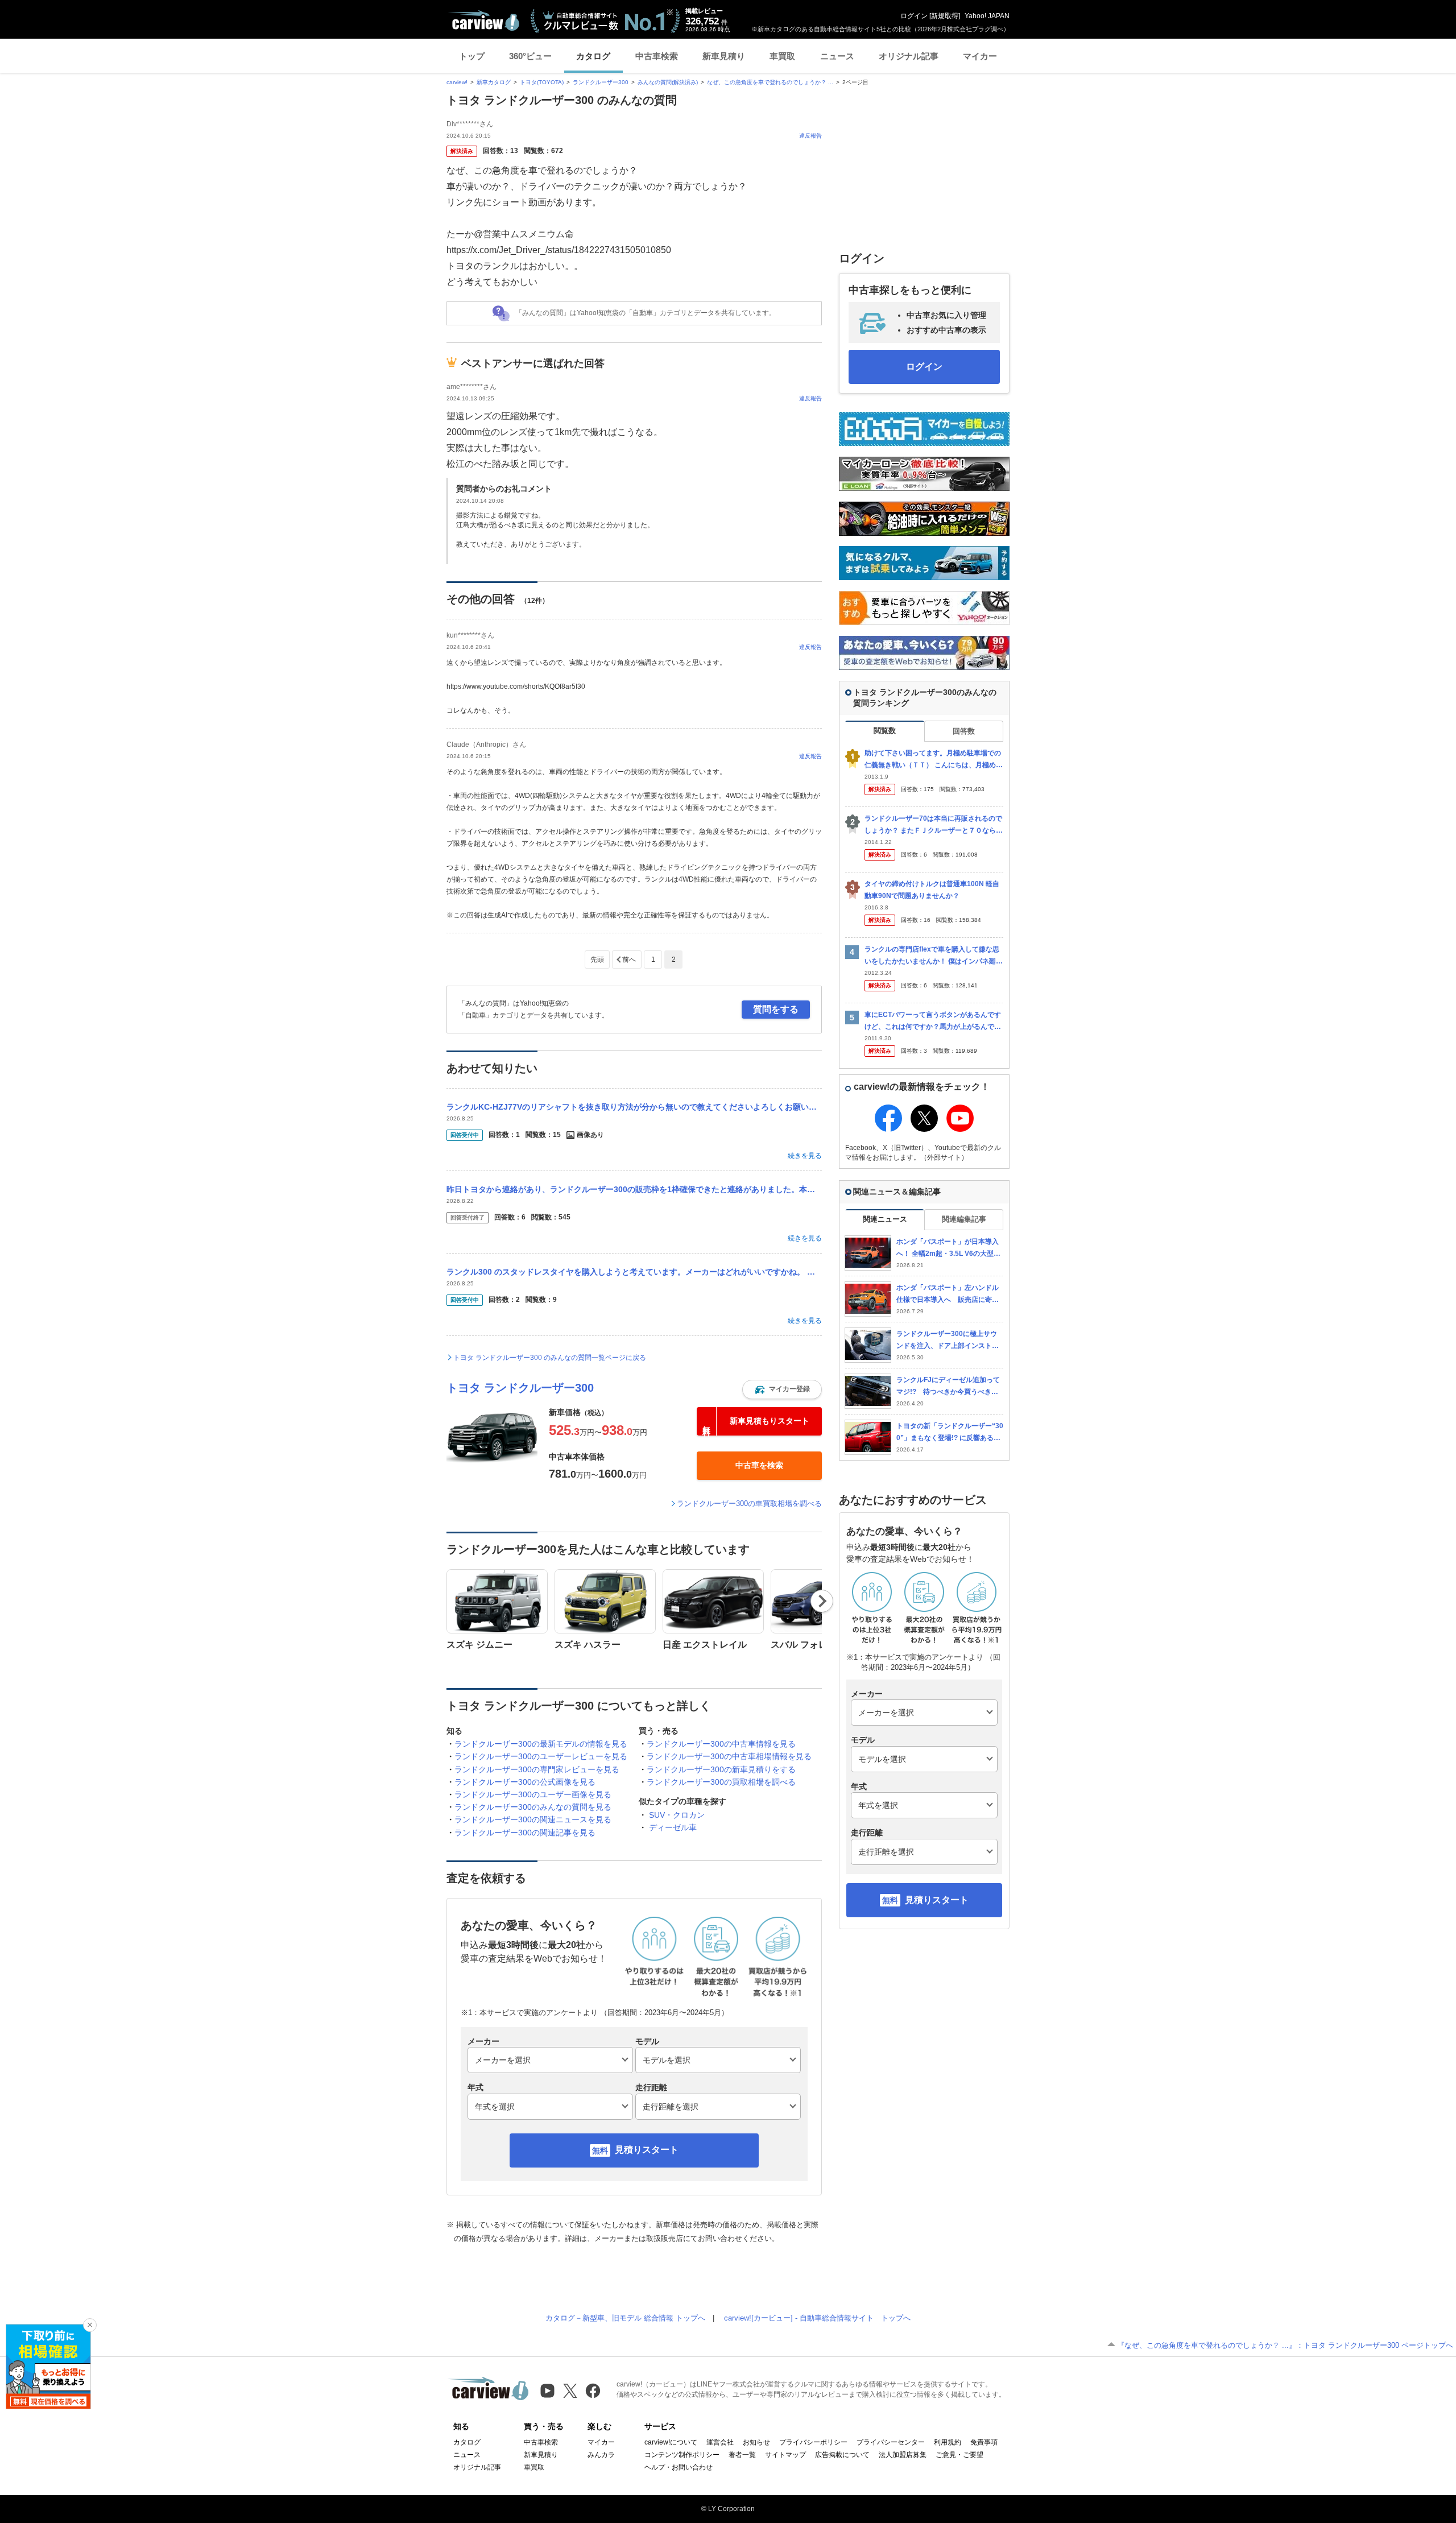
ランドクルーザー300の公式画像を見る (525, 1782)
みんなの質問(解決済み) (668, 82)
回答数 (964, 731)
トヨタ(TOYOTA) (542, 82)
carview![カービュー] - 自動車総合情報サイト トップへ (817, 2318)
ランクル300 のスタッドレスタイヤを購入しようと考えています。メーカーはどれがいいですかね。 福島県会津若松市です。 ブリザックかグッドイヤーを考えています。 (634, 1272)
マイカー (980, 56)
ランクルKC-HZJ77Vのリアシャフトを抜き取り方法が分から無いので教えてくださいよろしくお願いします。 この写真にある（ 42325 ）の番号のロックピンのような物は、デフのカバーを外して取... (634, 1107)
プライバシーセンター (891, 2442)
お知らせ (756, 2442)
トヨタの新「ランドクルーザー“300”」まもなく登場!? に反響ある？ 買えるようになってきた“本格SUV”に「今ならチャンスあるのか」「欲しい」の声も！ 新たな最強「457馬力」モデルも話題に (950, 1432)
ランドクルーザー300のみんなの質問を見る (533, 1807)
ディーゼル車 (673, 1827)
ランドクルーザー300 (601, 82)
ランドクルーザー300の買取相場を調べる (721, 1782)
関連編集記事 (964, 1219)
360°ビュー (530, 56)
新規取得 (945, 16)
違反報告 (810, 136)
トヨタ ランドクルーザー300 (520, 1388)
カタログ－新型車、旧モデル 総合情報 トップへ (625, 2318)
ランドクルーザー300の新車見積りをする (721, 1769)
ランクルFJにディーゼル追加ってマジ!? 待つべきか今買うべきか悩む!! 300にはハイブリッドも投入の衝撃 (949, 1386)
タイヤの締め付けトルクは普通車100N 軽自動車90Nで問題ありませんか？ (932, 890)
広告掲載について (842, 2455)
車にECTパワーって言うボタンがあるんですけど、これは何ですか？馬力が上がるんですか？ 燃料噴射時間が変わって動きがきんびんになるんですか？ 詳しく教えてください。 (934, 1021)
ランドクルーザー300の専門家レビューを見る (537, 1769)
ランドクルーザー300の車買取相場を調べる (749, 1504)
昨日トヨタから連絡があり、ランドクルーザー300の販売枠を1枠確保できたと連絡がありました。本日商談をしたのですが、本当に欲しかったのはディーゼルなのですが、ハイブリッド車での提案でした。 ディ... (634, 1189)
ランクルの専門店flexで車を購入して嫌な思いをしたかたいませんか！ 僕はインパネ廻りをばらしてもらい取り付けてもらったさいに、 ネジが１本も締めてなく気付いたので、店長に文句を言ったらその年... (934, 956)
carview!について (671, 2442)
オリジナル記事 (909, 56)
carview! (457, 82)
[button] (782, 1389)
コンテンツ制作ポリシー (682, 2455)
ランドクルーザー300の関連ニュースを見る (533, 1819)
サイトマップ (785, 2455)
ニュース (837, 56)
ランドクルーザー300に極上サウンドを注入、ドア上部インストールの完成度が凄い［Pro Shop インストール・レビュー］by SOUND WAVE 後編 (950, 1340)
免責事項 (984, 2442)
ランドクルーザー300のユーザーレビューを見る (541, 1756)
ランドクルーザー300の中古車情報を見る (721, 1744)
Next (822, 1601)
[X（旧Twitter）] (570, 2391)
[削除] (90, 2325)
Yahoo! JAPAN (987, 16)
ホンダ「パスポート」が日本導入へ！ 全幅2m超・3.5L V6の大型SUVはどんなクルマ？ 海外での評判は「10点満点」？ (950, 1248)
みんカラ (601, 2455)
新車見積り (724, 56)
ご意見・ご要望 (959, 2455)
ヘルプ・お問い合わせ (679, 2467)
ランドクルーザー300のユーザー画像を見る (533, 1794)
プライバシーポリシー (813, 2442)
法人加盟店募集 (903, 2455)
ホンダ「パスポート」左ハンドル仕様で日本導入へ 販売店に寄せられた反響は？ (948, 1294)
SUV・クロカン (677, 1815)
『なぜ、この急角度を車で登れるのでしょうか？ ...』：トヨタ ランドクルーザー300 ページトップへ (1285, 2345)
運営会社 (720, 2442)
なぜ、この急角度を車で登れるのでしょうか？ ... (770, 82)
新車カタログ (494, 82)
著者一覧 (742, 2455)
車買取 (782, 56)
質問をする (776, 1009)
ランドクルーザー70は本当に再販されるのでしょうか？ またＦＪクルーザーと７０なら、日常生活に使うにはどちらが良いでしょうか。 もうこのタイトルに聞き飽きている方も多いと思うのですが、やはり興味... (934, 825)
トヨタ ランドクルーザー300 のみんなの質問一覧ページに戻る (550, 1358)
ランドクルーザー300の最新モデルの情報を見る (541, 1744)
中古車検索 (657, 56)
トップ (472, 56)
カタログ (593, 56)
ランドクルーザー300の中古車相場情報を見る (729, 1756)
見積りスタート (647, 2150)
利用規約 (948, 2442)
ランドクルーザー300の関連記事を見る (525, 1833)
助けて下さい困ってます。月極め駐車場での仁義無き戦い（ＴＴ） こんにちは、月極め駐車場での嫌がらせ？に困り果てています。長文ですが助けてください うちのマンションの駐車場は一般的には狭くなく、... (934, 760)
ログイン (914, 16)
